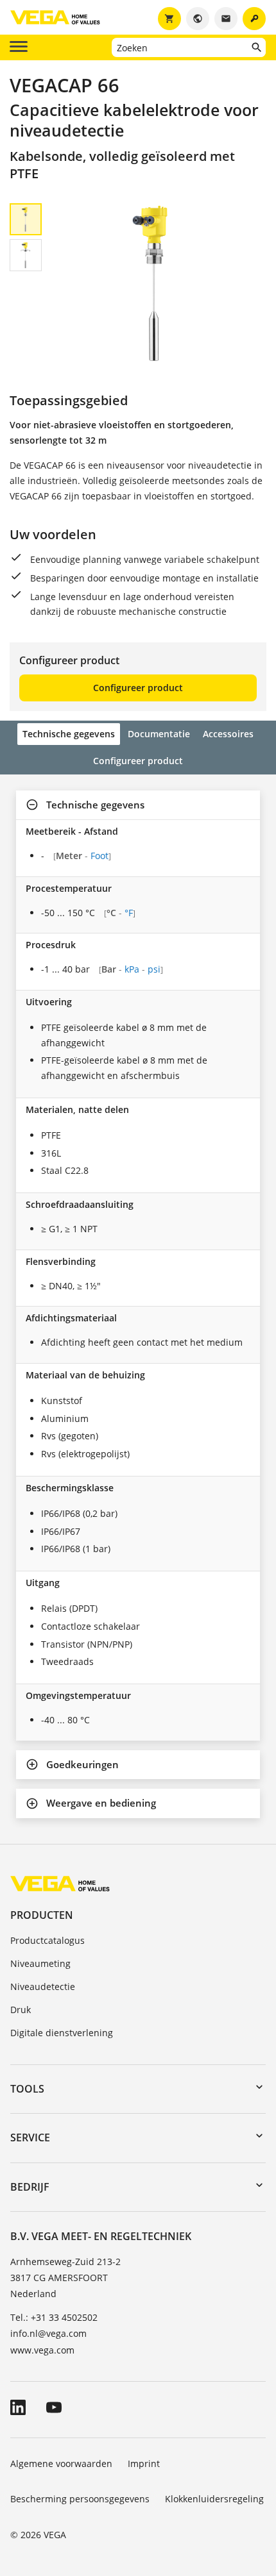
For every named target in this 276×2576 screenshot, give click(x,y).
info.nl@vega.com (48, 2333)
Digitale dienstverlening (62, 2033)
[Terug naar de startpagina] (60, 1883)
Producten (42, 1915)
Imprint (144, 2463)
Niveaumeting (40, 1963)
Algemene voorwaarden (61, 2463)
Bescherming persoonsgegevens (80, 2499)
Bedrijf (30, 2187)
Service (30, 2137)
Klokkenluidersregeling (214, 2499)
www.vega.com (42, 2350)
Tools (27, 2089)
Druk (21, 2010)
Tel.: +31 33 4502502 (54, 2317)
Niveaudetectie (43, 1986)
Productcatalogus (47, 1940)
